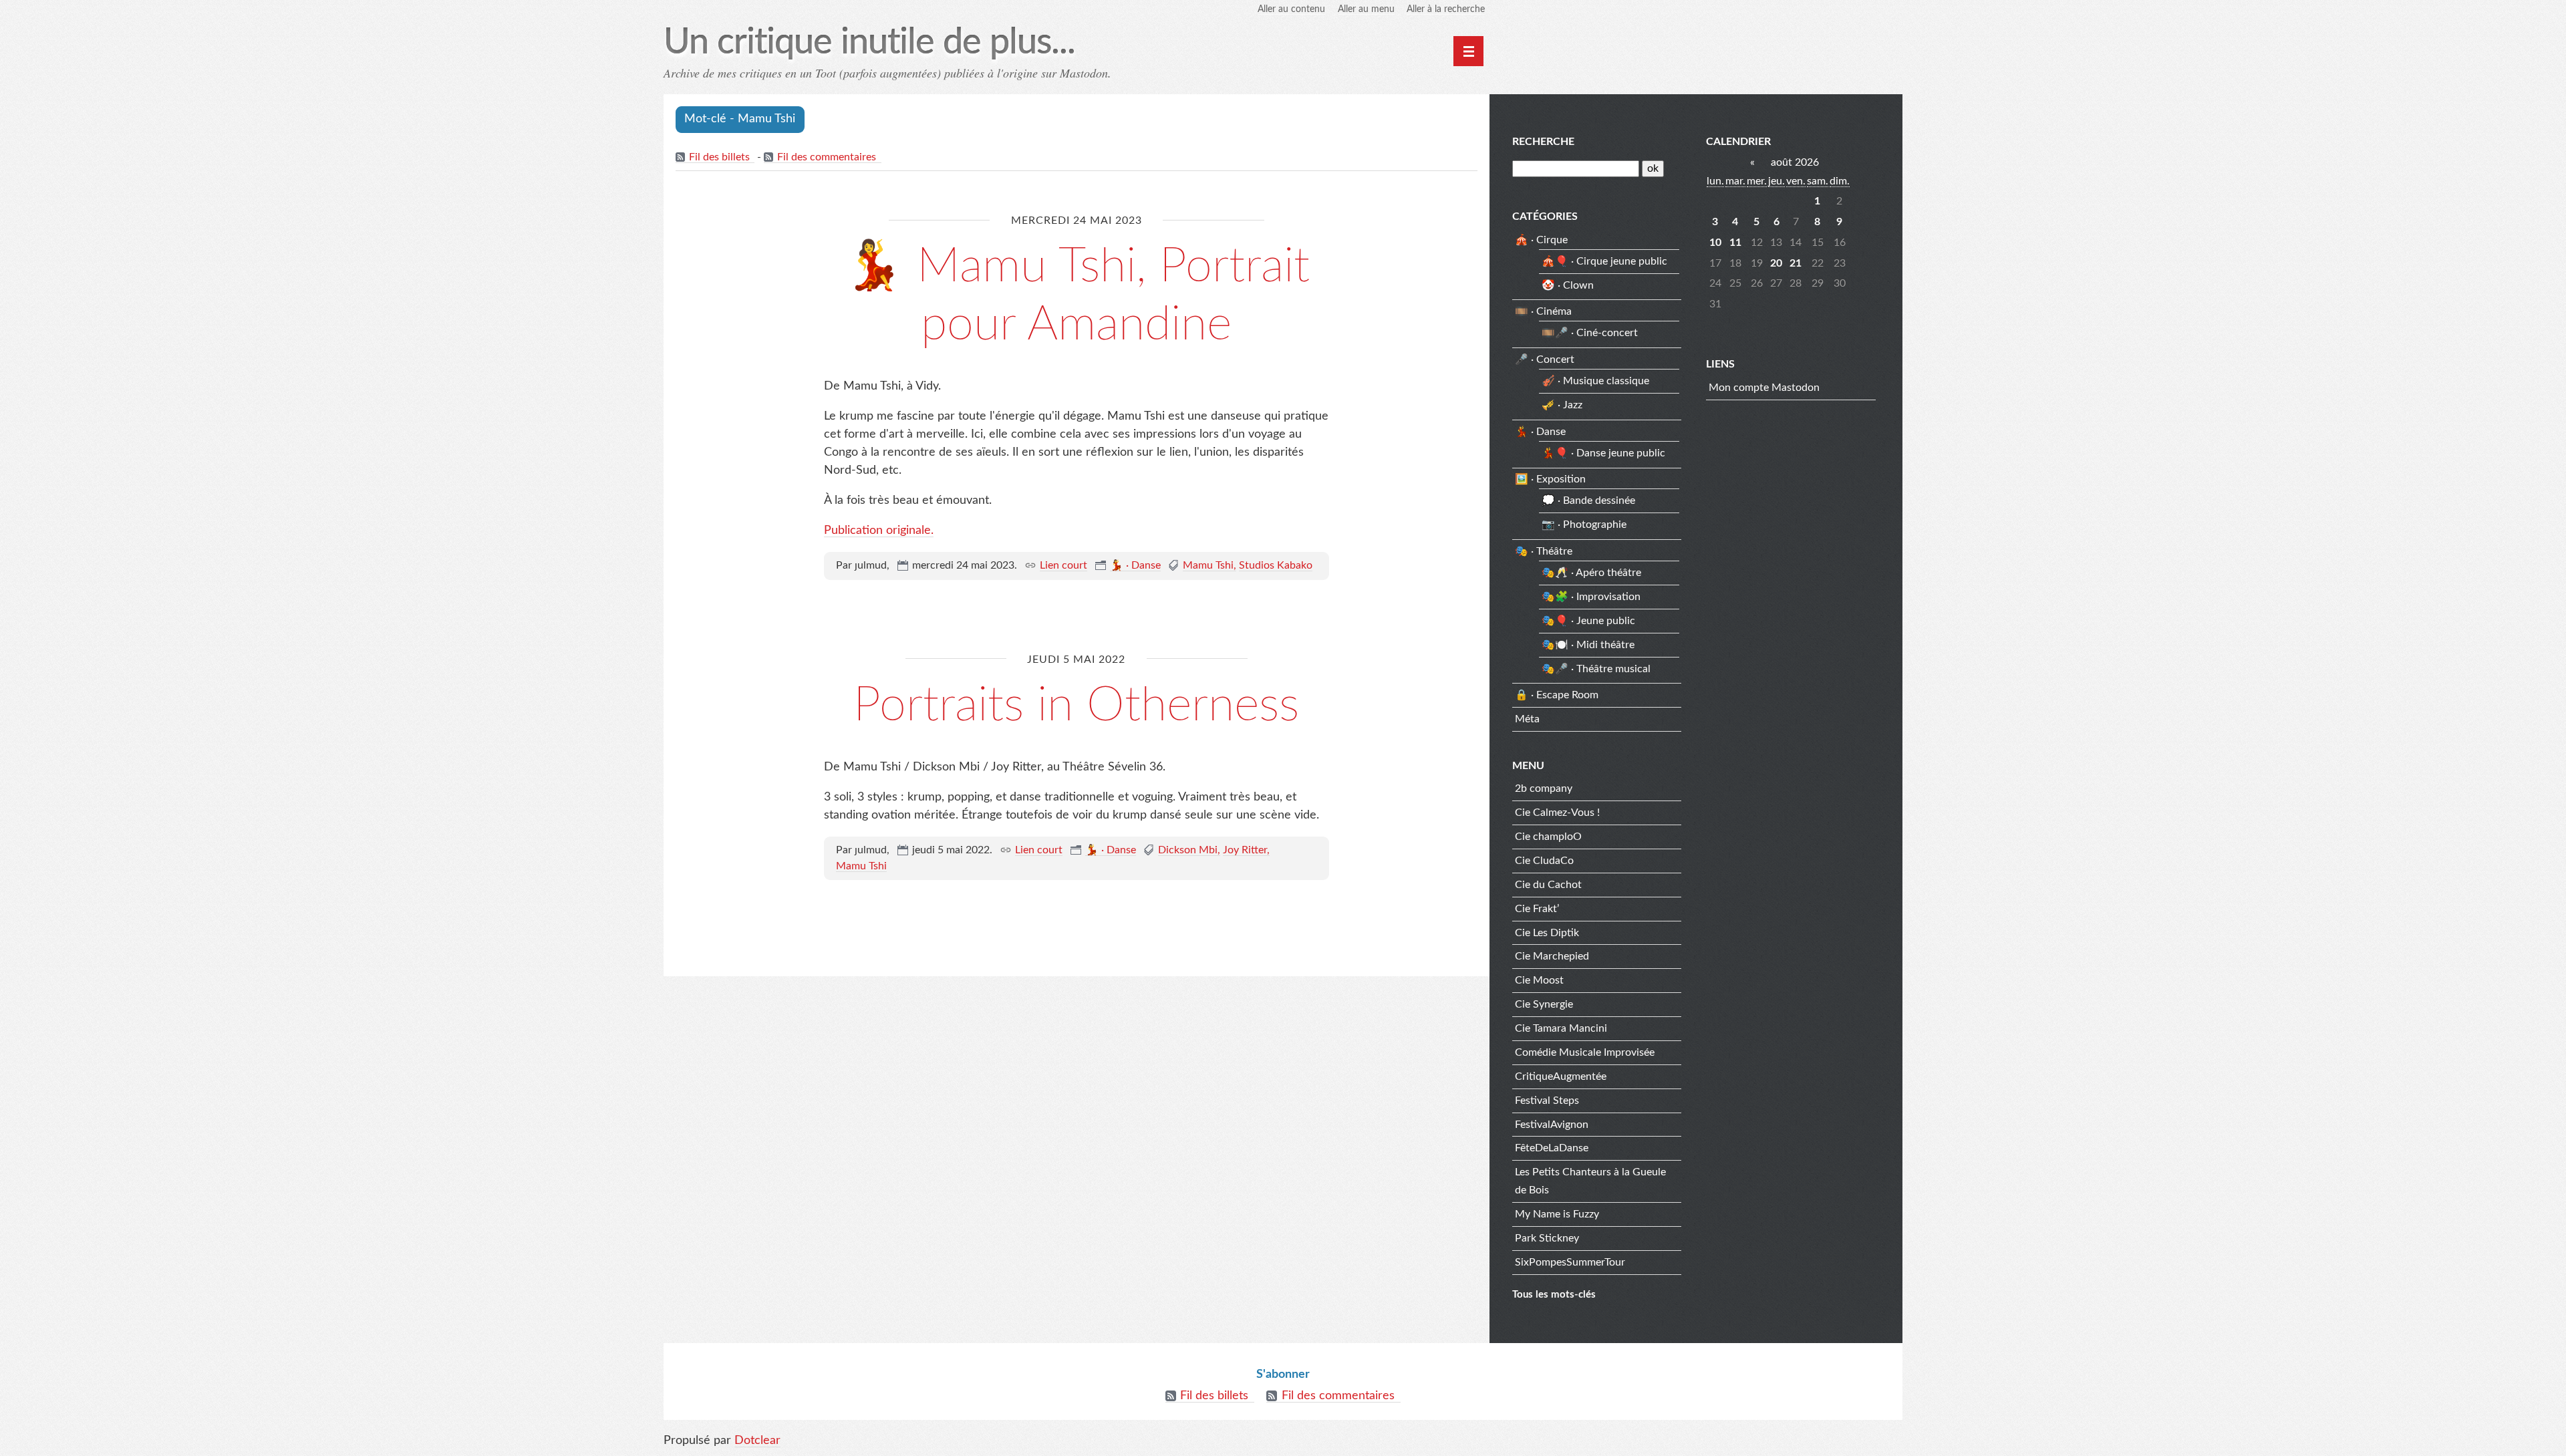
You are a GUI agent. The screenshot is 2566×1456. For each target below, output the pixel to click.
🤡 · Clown (1568, 285)
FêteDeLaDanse (1552, 1148)
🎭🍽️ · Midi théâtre (1588, 645)
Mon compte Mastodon (1764, 388)
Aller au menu (1366, 9)
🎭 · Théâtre (1544, 551)
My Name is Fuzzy (1557, 1214)
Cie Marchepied (1552, 956)
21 (1796, 263)
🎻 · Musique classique (1595, 381)
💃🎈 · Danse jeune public (1603, 453)
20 (1776, 263)
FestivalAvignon (1552, 1125)
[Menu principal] (1468, 51)
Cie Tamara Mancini (1561, 1028)
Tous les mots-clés (1554, 1295)
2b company (1544, 788)
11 (1735, 243)
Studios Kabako (1276, 565)
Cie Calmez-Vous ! (1557, 813)
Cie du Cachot (1548, 885)
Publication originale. (879, 531)
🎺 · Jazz (1562, 405)
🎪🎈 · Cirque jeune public (1604, 261)
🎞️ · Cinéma (1543, 311)
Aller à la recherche (1446, 9)
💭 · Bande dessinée (1588, 500)
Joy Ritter (1245, 850)
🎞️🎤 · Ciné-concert (1590, 333)
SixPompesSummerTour (1570, 1262)
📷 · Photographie (1584, 525)
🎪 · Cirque (1541, 240)
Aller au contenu (1291, 9)
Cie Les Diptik (1547, 933)
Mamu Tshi (1208, 565)
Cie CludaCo (1544, 861)
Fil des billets (719, 157)
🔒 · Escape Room (1557, 695)
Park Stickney (1547, 1238)
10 (1715, 243)
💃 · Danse (1135, 565)
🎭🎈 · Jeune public (1588, 621)
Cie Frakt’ (1537, 909)
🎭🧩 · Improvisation (1591, 597)
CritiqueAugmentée (1561, 1076)
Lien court (1063, 565)
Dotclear (757, 1441)
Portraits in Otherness (1076, 706)
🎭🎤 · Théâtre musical (1596, 669)
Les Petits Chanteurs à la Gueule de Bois (1590, 1181)
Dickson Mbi (1188, 850)
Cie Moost (1539, 980)
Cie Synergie (1544, 1004)
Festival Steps (1547, 1101)
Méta (1527, 719)
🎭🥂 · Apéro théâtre (1591, 573)
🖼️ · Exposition (1550, 479)
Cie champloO (1548, 837)
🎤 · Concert (1545, 359)
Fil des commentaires (827, 157)
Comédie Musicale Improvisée (1585, 1052)
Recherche (1543, 142)
